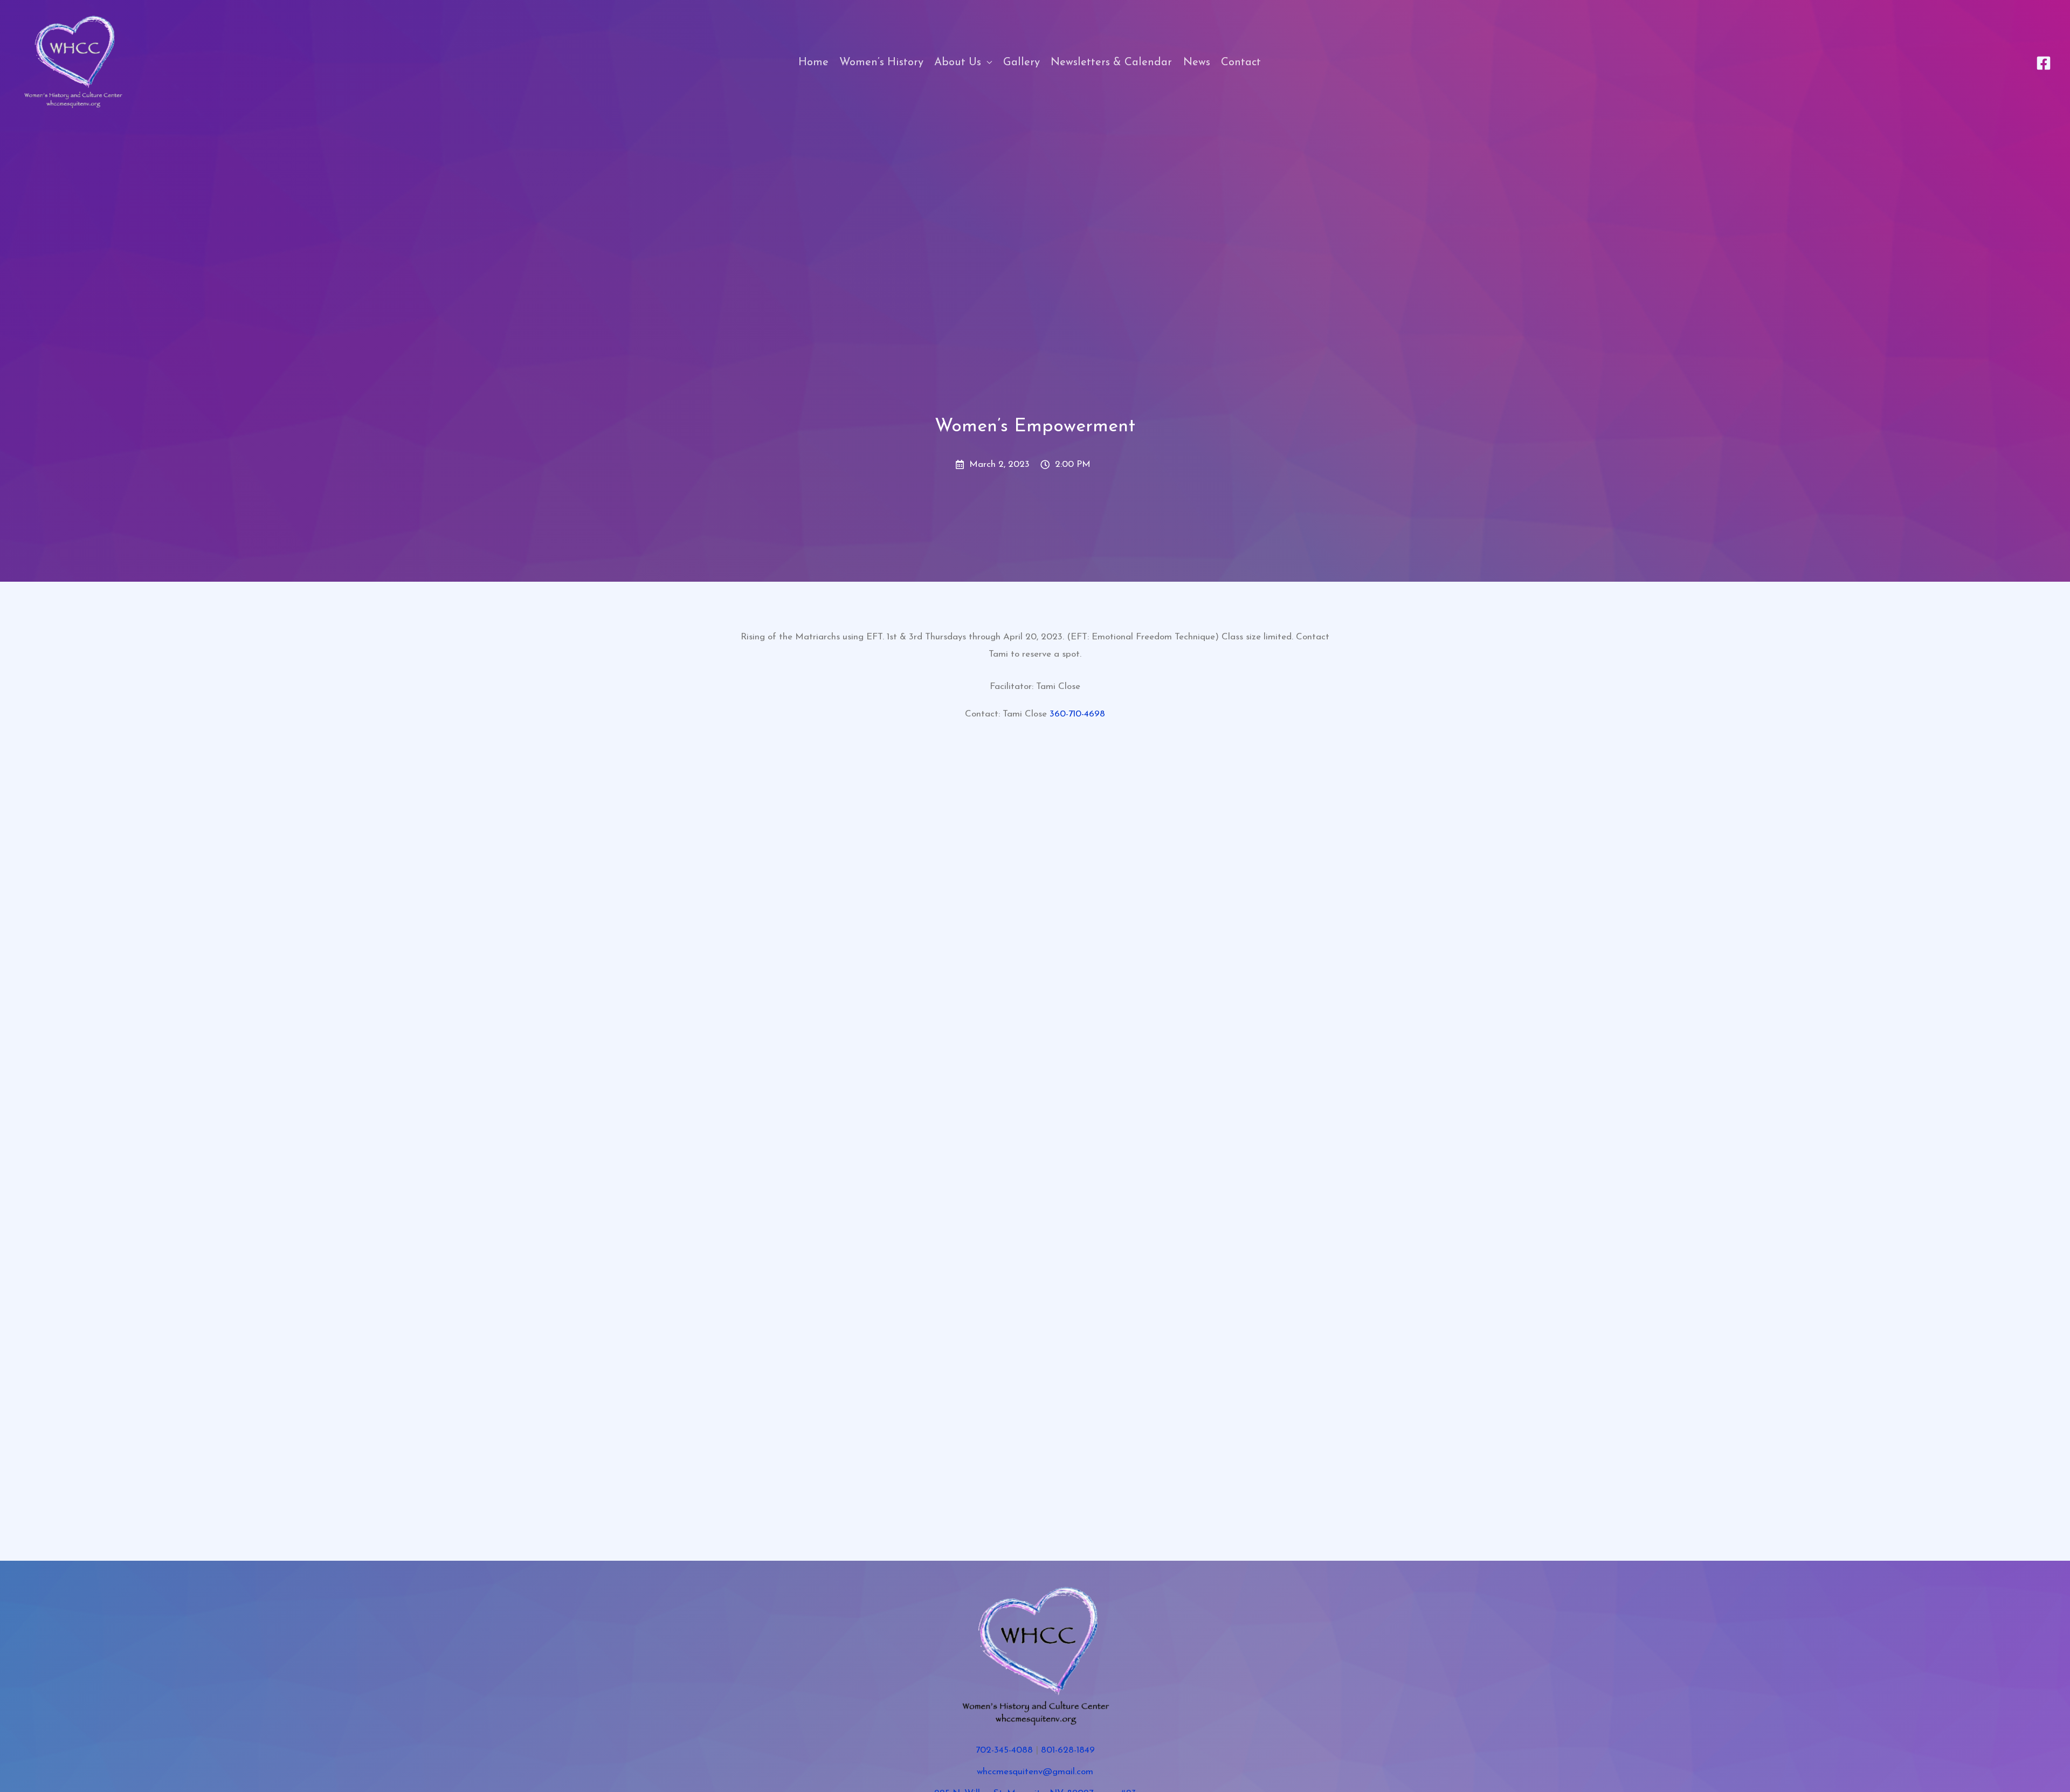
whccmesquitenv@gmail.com (1035, 1772)
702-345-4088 (1004, 1750)
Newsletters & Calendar (1111, 63)
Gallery (1022, 63)
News (1197, 63)
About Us (958, 63)
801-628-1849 (1068, 1750)
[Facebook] (2044, 63)
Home (813, 63)
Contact (1241, 63)
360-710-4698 (1077, 714)
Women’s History (881, 63)
